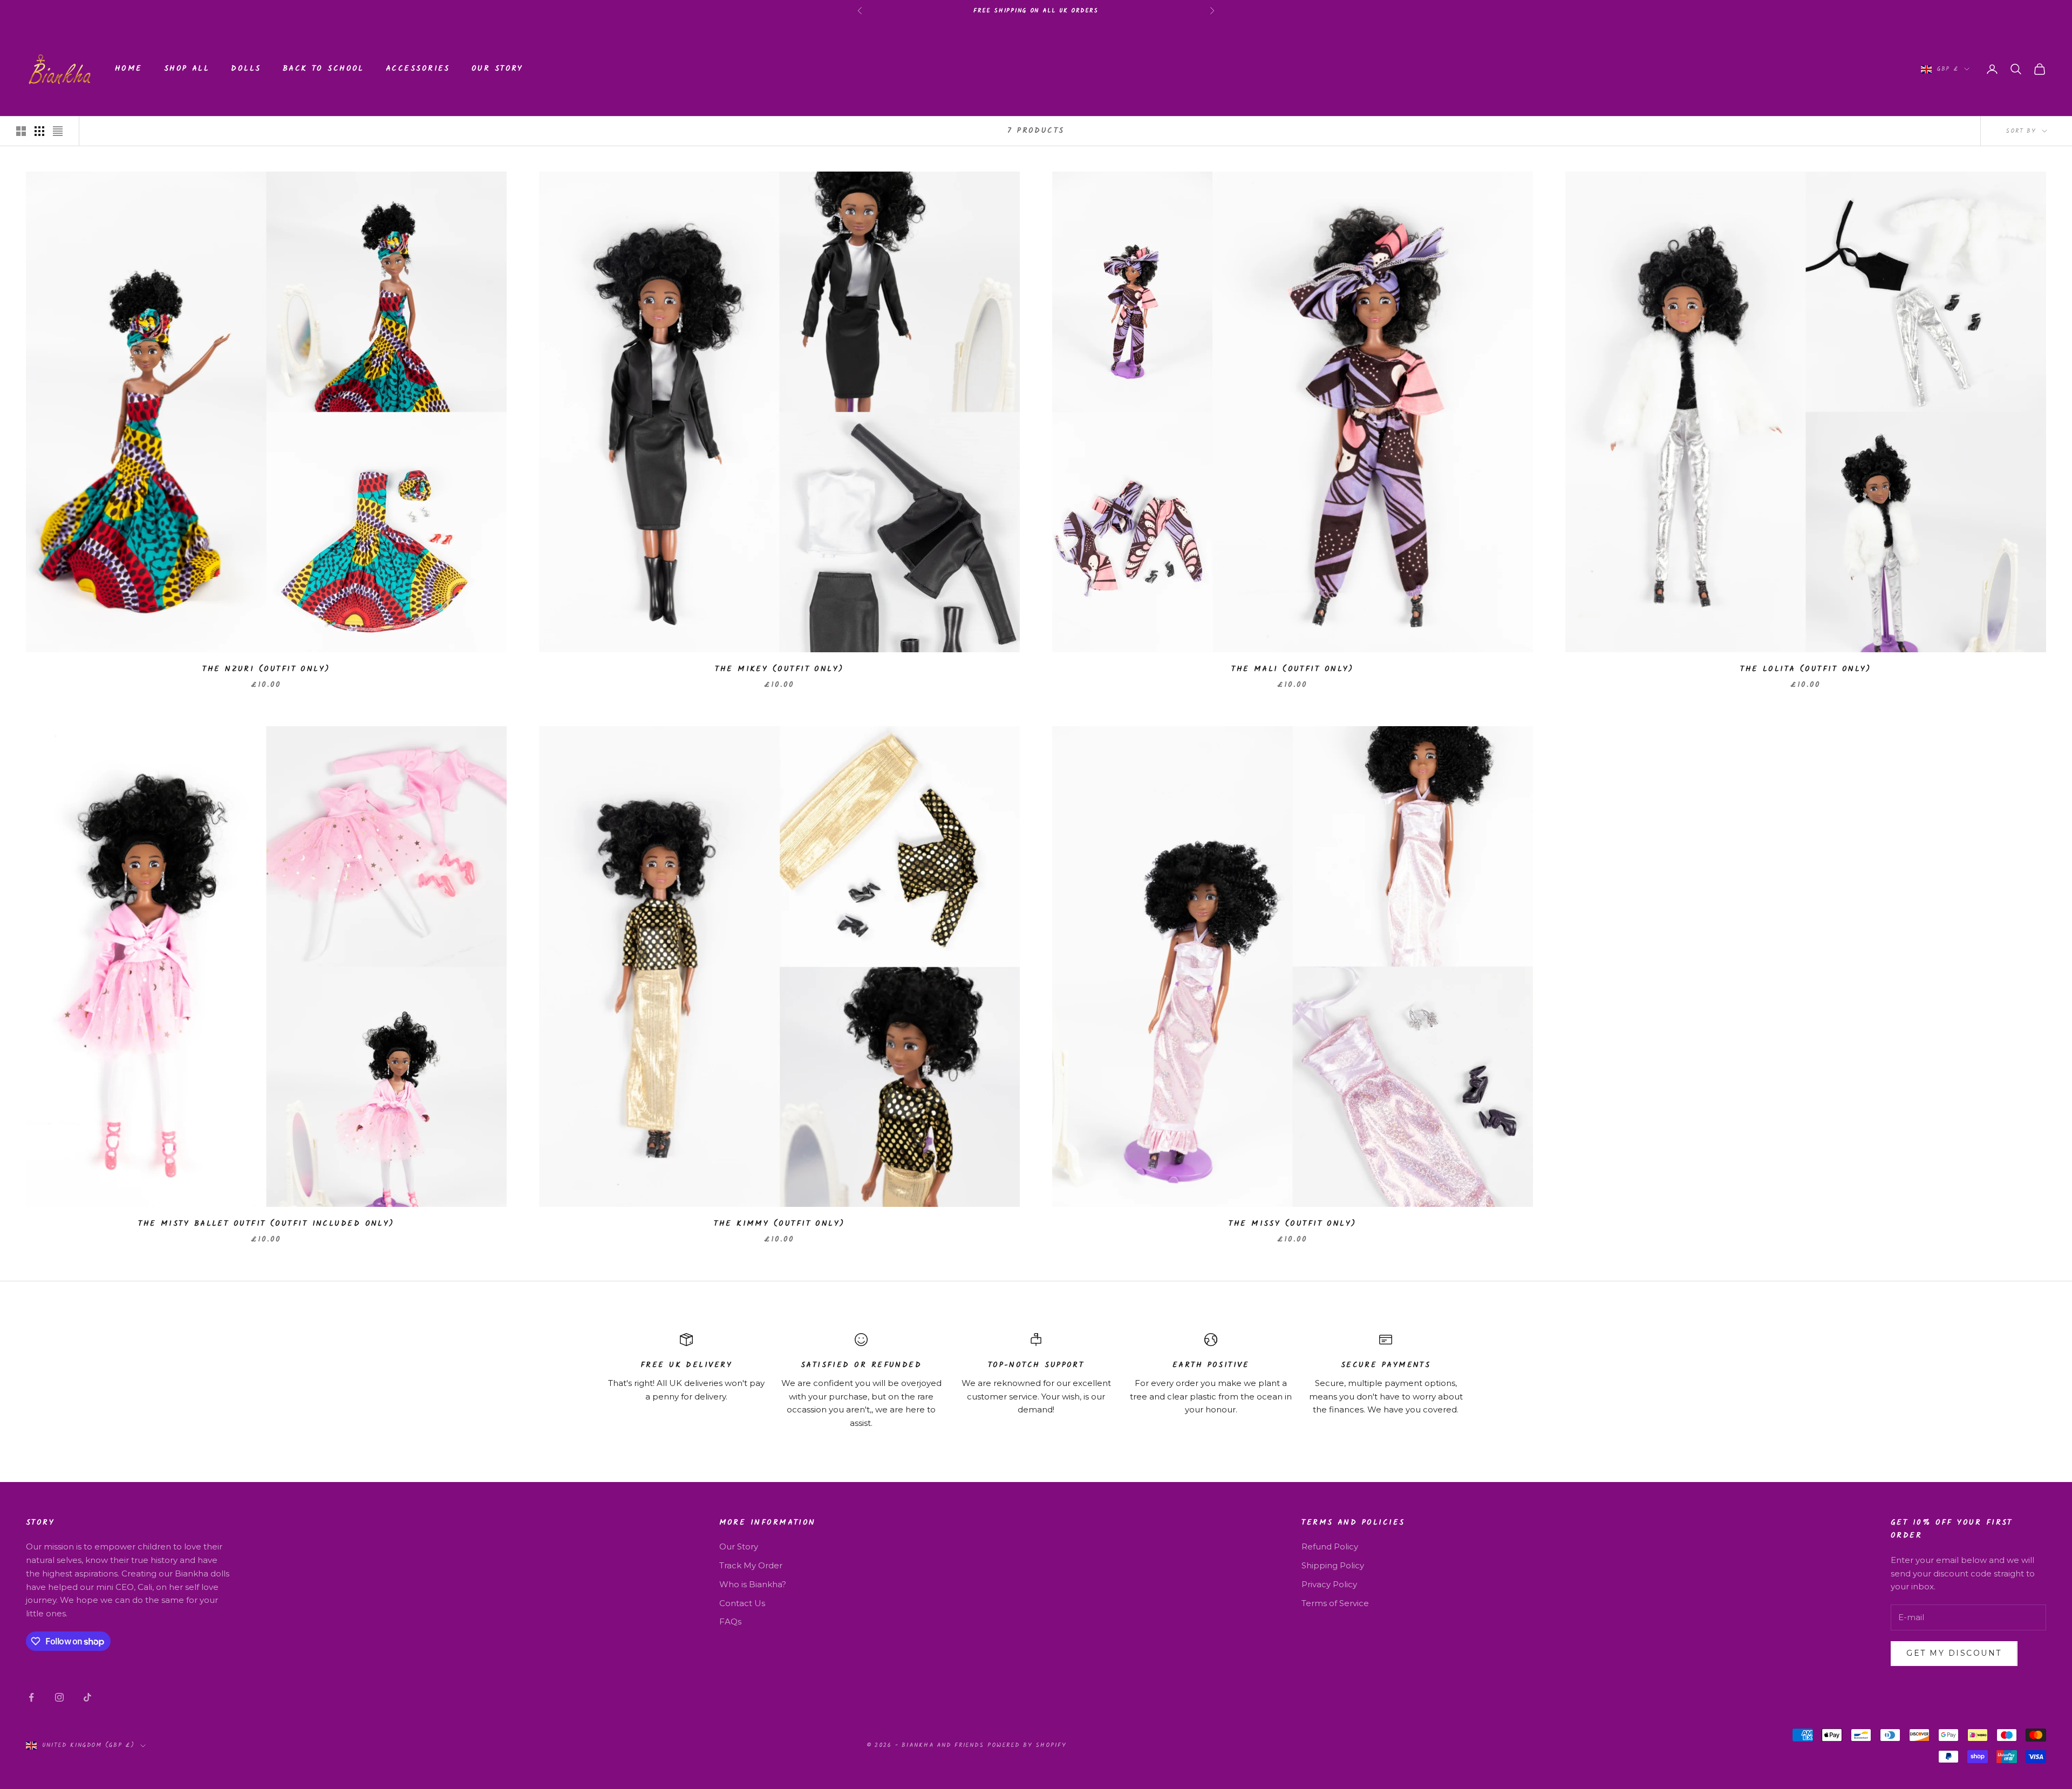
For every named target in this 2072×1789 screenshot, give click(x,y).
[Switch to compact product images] (58, 131)
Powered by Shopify (1027, 1745)
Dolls (246, 69)
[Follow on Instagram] (59, 1697)
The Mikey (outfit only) (779, 669)
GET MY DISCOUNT (1954, 1653)
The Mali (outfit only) (1293, 669)
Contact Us (742, 1603)
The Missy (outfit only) (1292, 1224)
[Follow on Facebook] (31, 1697)
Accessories (418, 69)
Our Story (497, 69)
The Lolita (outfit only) (1806, 669)
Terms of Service (1335, 1603)
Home (129, 69)
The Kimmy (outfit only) (779, 1224)
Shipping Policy (1333, 1565)
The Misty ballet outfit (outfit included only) (266, 1224)
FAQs (730, 1621)
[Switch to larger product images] (21, 131)
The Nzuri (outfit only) (266, 669)
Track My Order (751, 1565)
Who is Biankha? (753, 1584)
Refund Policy (1330, 1546)
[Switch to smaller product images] (39, 131)
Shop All (187, 69)
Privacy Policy (1329, 1584)
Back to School (323, 69)
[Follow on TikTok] (87, 1697)
